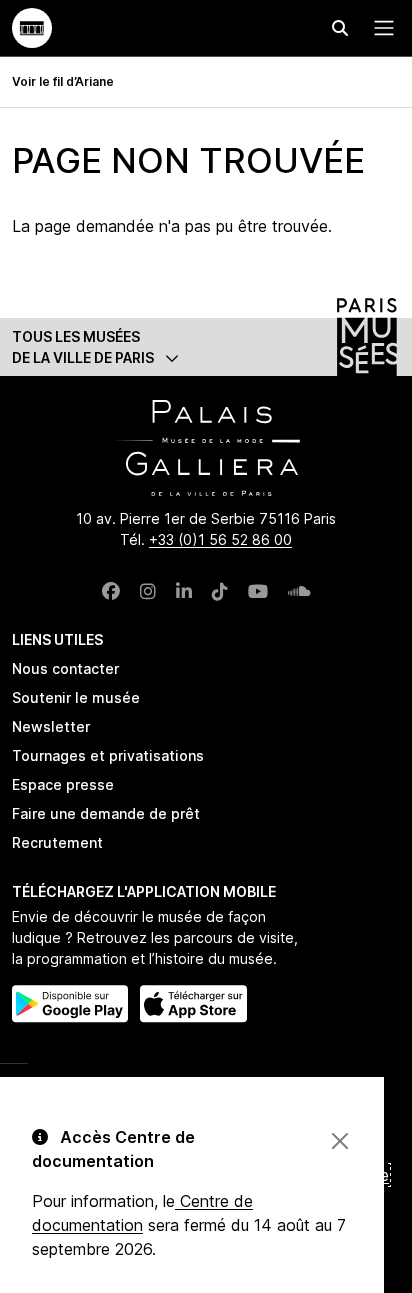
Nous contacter (65, 668)
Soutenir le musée (76, 697)
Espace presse (63, 784)
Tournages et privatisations (108, 755)
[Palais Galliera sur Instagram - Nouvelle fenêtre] (148, 591)
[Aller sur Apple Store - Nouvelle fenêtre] (193, 1004)
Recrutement (57, 842)
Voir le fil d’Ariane (63, 81)
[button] (206, 347)
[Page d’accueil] (32, 28)
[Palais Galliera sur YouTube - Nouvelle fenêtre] (258, 591)
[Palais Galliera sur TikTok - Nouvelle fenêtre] (220, 591)
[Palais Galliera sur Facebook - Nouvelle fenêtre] (111, 591)
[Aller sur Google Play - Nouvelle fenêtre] (70, 1004)
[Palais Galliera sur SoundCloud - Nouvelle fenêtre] (299, 591)
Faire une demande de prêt (106, 813)
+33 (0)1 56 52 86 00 (220, 539)
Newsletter (51, 726)
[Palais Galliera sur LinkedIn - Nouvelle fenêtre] (184, 591)
